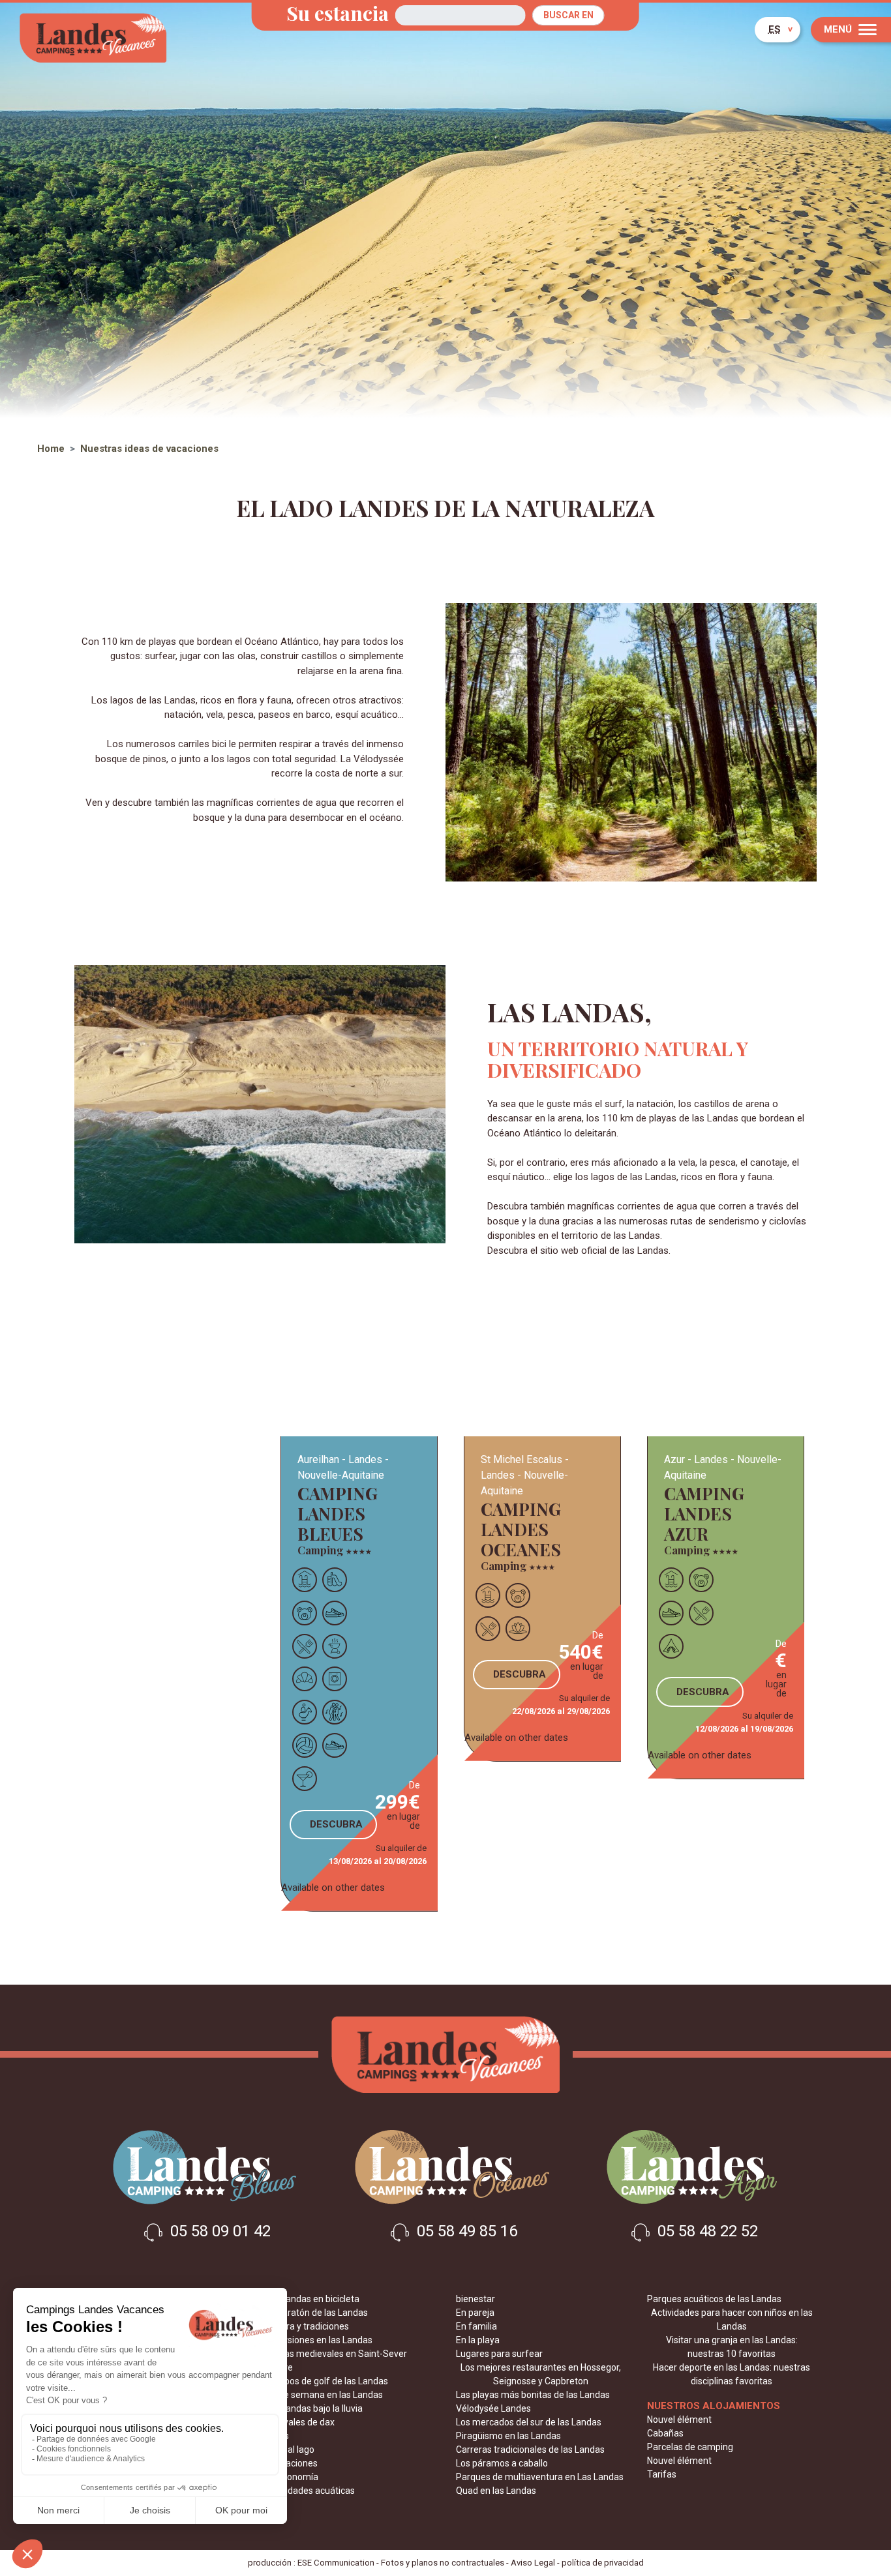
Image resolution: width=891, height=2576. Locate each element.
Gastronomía (292, 2477)
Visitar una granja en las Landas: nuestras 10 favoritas (732, 2347)
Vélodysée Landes (493, 2408)
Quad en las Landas (496, 2491)
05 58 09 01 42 (219, 2231)
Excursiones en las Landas (319, 2340)
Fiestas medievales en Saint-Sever (336, 2354)
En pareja (475, 2313)
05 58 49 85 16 (465, 2231)
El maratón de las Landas (316, 2313)
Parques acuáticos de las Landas (714, 2299)
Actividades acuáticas (310, 2491)
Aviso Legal (533, 2563)
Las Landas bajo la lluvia (314, 2408)
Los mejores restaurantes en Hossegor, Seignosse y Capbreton (541, 2374)
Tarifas (662, 2474)
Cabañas (665, 2433)
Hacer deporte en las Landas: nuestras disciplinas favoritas (732, 2374)
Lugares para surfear (499, 2354)
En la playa (478, 2340)
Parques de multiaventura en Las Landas (540, 2477)
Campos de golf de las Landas (326, 2381)
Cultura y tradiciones (307, 2326)
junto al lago (290, 2450)
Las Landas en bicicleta (312, 2299)
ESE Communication (336, 2563)
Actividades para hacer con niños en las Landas (732, 2319)
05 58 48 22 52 (706, 2231)
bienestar (476, 2299)
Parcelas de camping (690, 2447)
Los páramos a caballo (502, 2463)
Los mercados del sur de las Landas (529, 2422)
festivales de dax (300, 2422)
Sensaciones (291, 2463)
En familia (476, 2326)
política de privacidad (603, 2563)
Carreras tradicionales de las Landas (530, 2450)
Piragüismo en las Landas (508, 2436)
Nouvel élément (679, 2420)
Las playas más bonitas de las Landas (533, 2395)
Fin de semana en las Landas (324, 2395)
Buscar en (568, 15)
